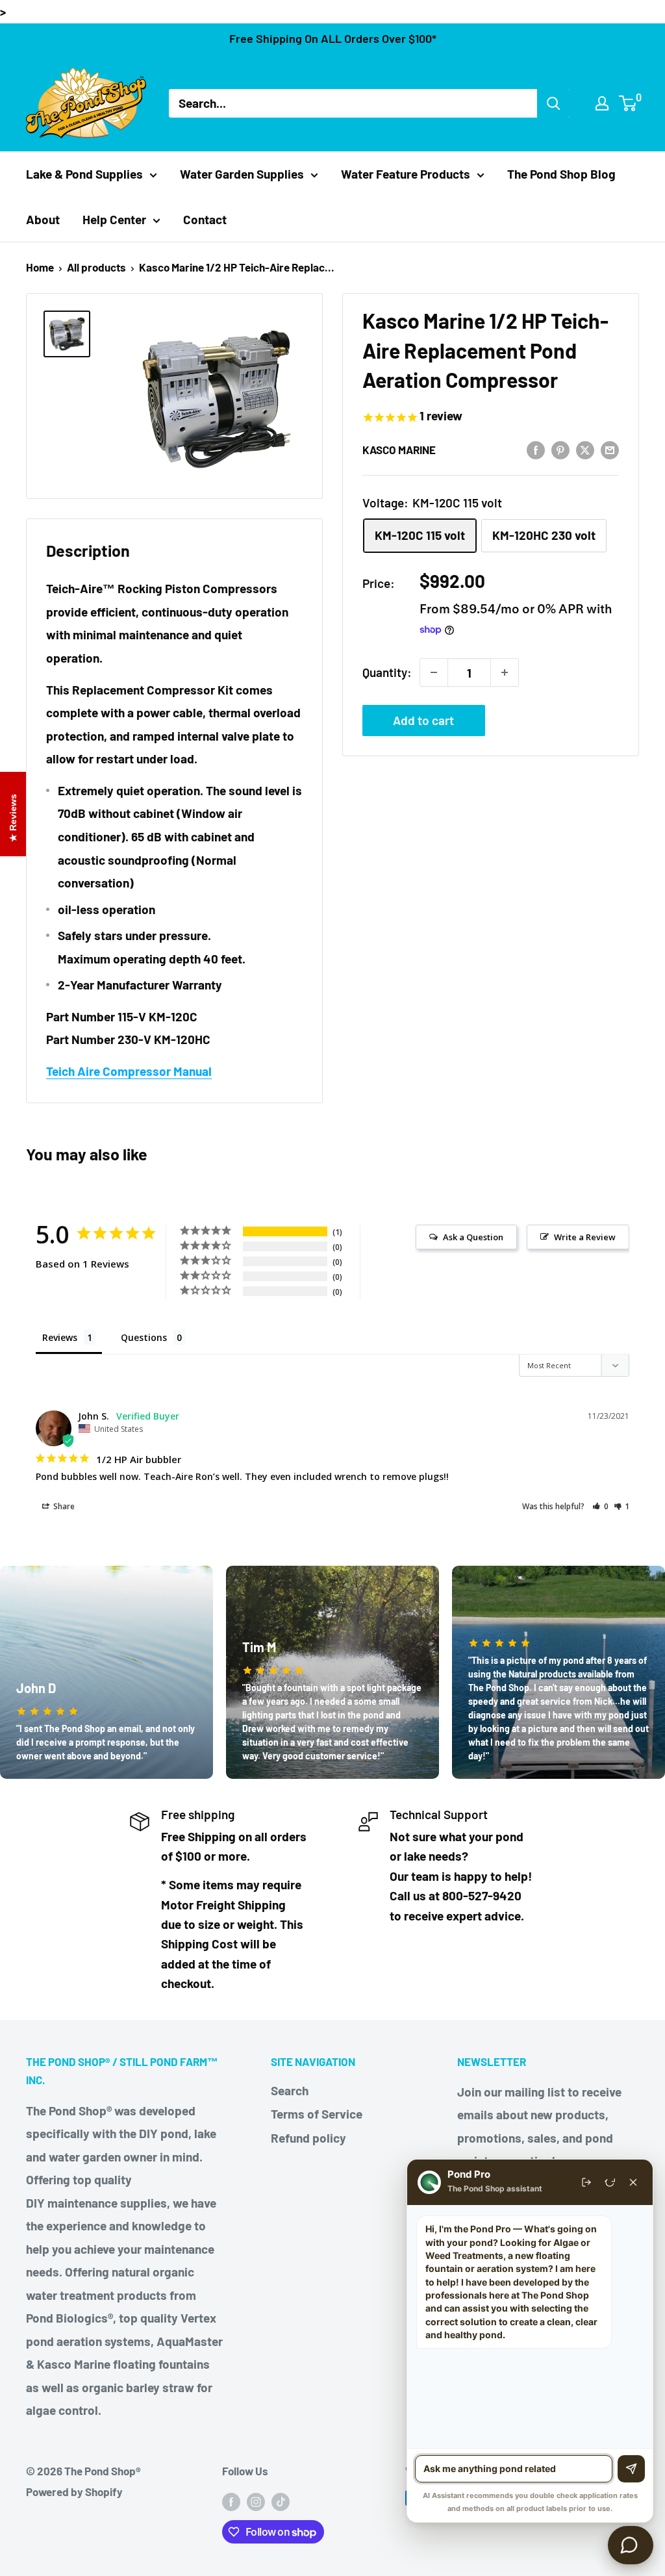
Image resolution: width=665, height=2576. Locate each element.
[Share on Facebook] (536, 449)
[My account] (602, 103)
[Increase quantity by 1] (505, 672)
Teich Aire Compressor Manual (129, 1071)
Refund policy (308, 2138)
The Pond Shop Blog (561, 174)
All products (96, 267)
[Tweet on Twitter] (585, 449)
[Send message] (631, 2469)
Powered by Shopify (74, 2492)
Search (290, 2090)
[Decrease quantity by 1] (434, 672)
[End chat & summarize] (586, 2182)
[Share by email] (610, 449)
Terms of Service (317, 2114)
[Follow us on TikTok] (281, 2501)
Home (40, 267)
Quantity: (387, 672)
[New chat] (610, 2182)
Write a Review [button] (585, 1237)
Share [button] (63, 1506)
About (43, 219)
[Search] (553, 103)
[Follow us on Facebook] (231, 2501)
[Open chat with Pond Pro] (631, 2545)
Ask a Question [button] (473, 1237)
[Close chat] (633, 2182)
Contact (205, 219)
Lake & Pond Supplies (84, 174)
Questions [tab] (144, 1337)
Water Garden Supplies (242, 174)
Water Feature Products (406, 174)
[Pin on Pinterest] (560, 449)
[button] (600, 1506)
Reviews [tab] (60, 1337)
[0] (628, 103)
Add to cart (423, 720)
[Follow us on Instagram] (256, 2501)
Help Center (114, 219)
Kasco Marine (399, 450)
